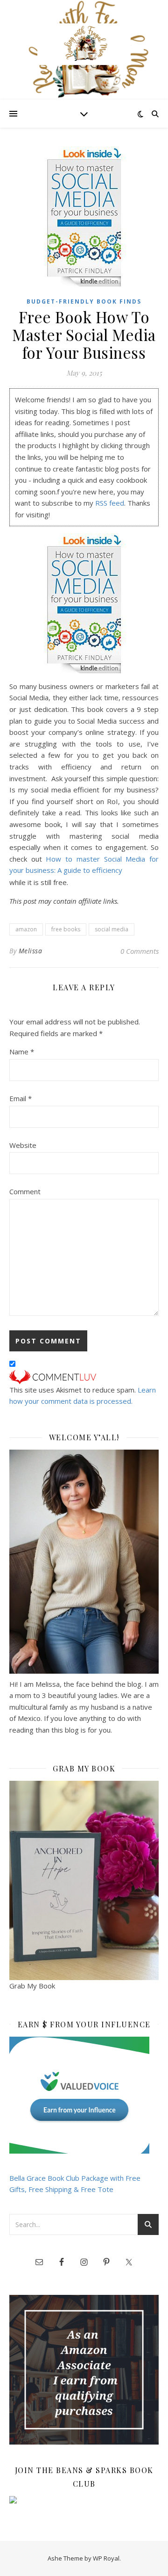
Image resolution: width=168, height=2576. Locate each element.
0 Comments (140, 951)
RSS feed (110, 503)
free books (66, 929)
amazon (26, 929)
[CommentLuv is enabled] (84, 1377)
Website (23, 1145)
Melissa (31, 951)
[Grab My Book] (84, 1881)
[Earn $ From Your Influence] (84, 2095)
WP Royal (106, 2558)
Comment (25, 1191)
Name (22, 1052)
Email (21, 1098)
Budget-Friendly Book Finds (84, 301)
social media (112, 929)
